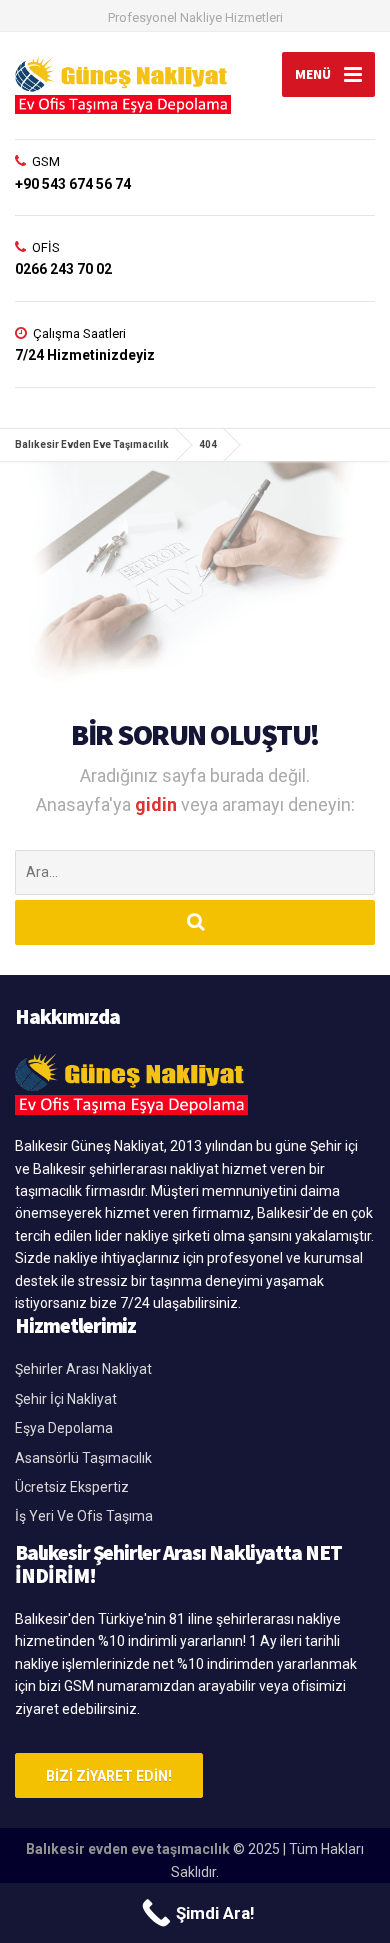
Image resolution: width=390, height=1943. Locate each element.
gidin (158, 804)
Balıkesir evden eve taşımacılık (128, 1849)
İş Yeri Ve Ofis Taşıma (84, 1516)
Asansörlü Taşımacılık (83, 1458)
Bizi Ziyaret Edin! (109, 1776)
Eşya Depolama (64, 1428)
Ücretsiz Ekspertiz (72, 1487)
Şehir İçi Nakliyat (66, 1399)
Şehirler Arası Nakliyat (83, 1369)
